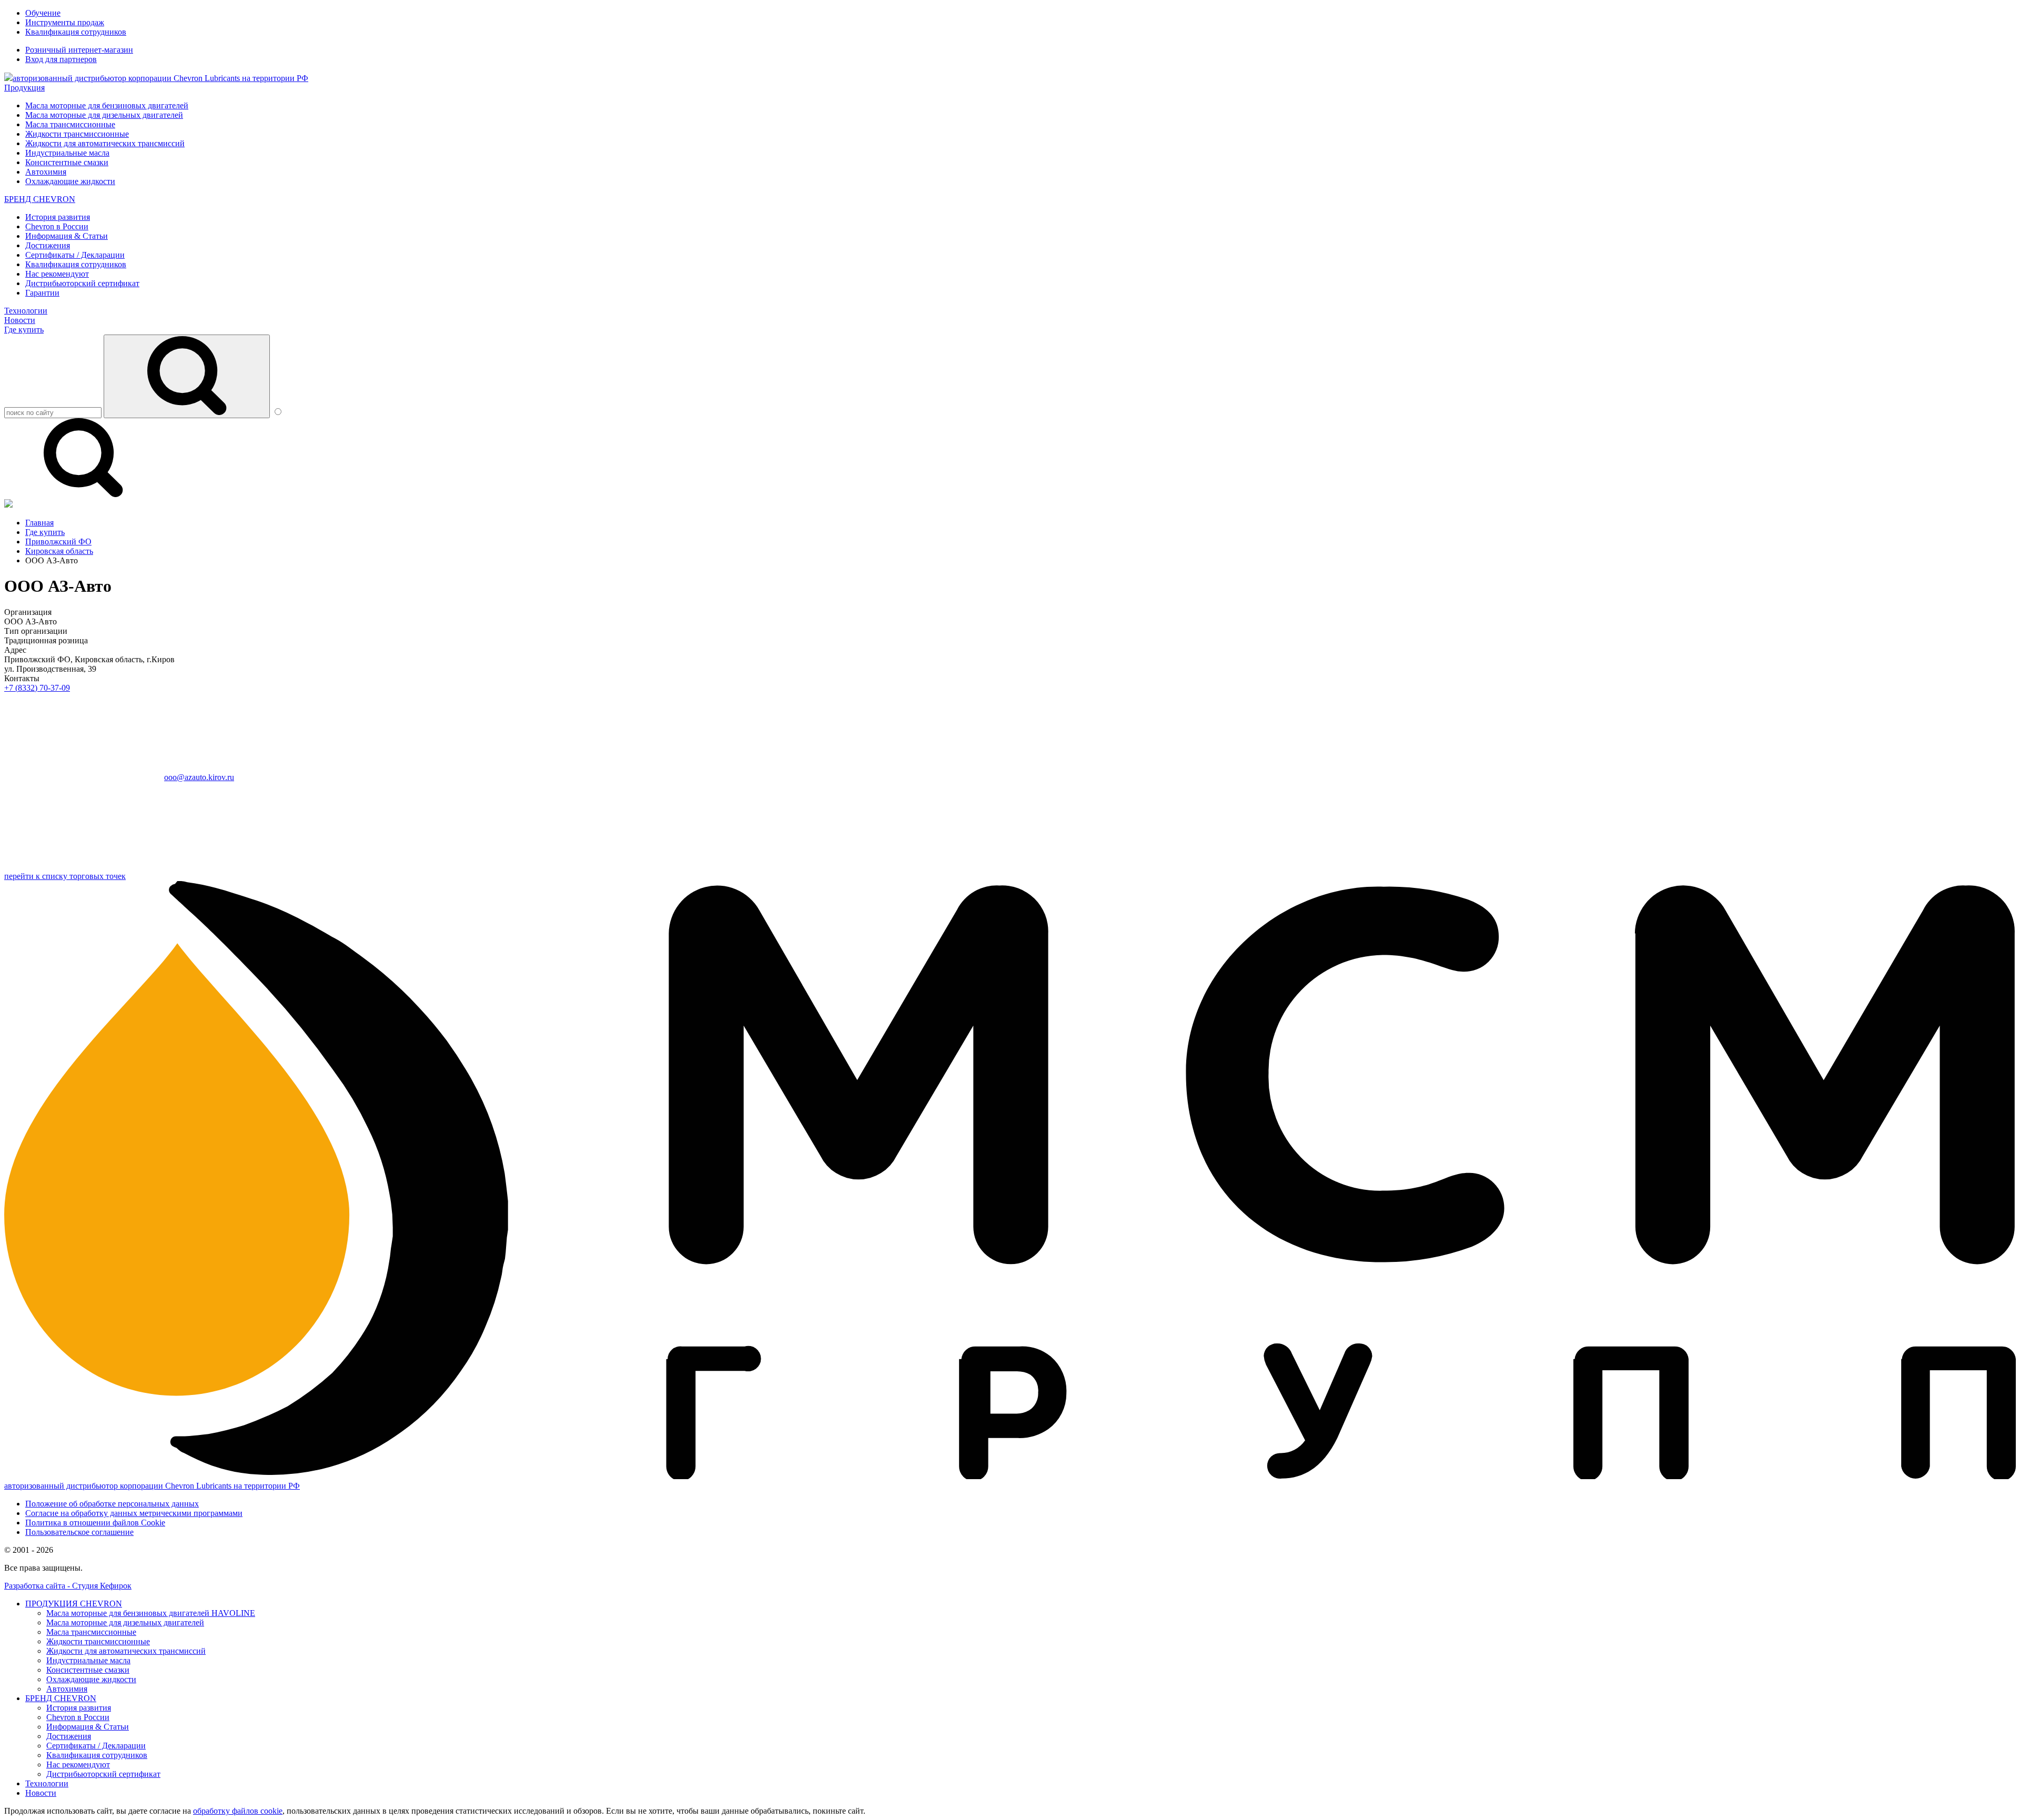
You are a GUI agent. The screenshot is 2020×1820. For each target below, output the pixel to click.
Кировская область (59, 551)
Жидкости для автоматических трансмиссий (105, 143)
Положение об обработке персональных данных (112, 1504)
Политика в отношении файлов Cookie (95, 1523)
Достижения (48, 245)
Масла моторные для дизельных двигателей (104, 115)
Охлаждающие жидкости (70, 181)
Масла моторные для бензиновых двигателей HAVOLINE (151, 1613)
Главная (39, 523)
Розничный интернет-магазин (79, 50)
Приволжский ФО (58, 542)
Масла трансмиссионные (70, 124)
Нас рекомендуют (57, 274)
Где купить (24, 330)
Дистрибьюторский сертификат (82, 283)
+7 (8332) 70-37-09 (37, 688)
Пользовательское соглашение (79, 1532)
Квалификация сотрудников (76, 32)
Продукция (24, 88)
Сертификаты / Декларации (75, 255)
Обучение (43, 13)
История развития (58, 217)
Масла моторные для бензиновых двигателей (107, 105)
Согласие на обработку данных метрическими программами (134, 1513)
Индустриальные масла (67, 153)
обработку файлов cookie (238, 1811)
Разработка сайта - (68, 1586)
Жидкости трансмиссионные (77, 134)
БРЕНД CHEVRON (40, 199)
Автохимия (46, 172)
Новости (20, 320)
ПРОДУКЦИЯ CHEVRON (74, 1604)
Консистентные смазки (67, 162)
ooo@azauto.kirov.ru (199, 777)
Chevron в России (57, 226)
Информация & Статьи (67, 236)
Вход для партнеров (61, 59)
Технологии (26, 311)
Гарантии (42, 293)
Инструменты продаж (65, 22)
